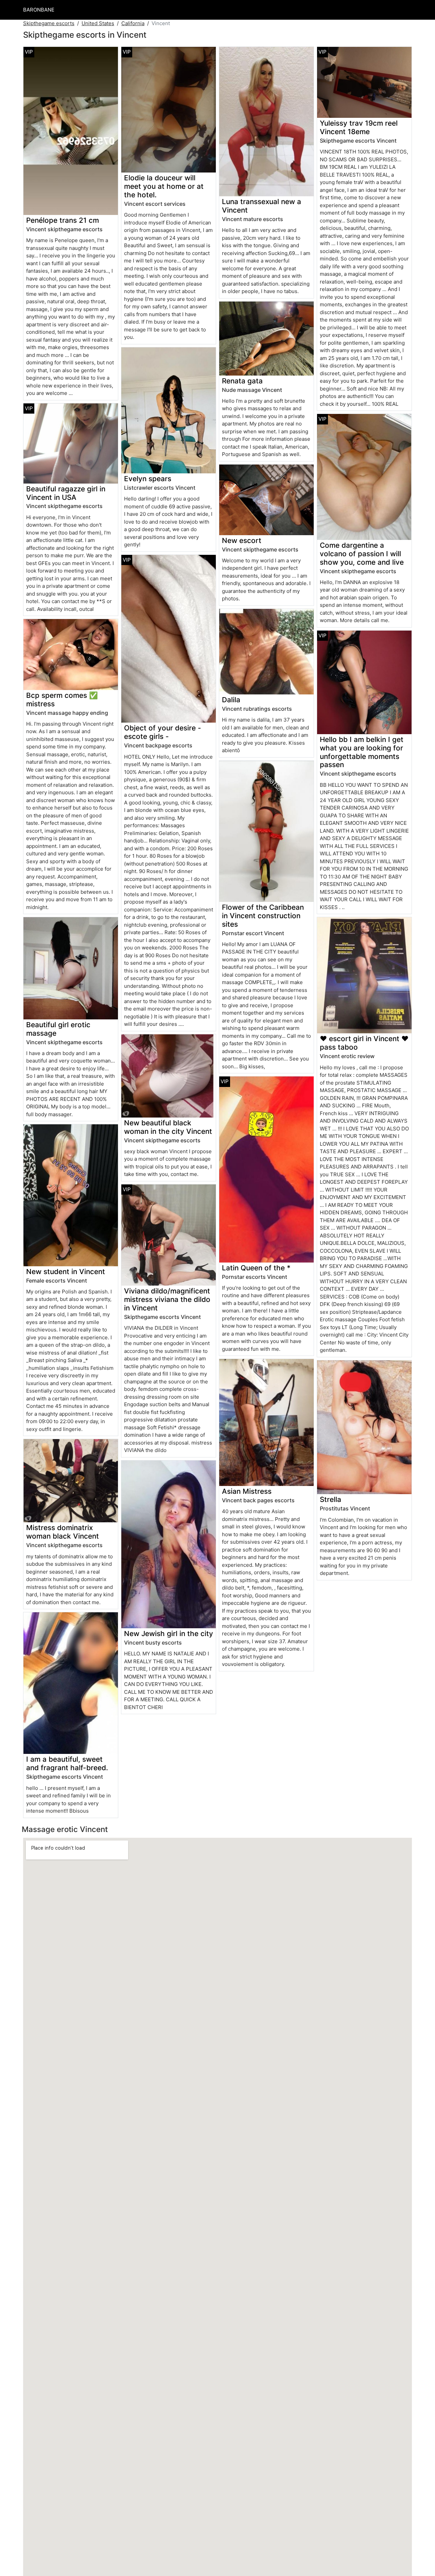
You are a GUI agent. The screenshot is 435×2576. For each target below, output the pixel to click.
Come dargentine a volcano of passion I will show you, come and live (362, 554)
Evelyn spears (148, 479)
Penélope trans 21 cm (63, 220)
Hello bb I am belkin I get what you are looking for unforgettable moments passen (362, 752)
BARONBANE (39, 10)
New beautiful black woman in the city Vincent (168, 1127)
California (133, 23)
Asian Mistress (247, 1491)
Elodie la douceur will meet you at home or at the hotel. (164, 186)
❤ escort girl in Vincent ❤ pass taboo (364, 1043)
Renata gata (242, 381)
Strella (330, 1499)
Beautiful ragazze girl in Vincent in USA (66, 493)
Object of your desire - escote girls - (163, 732)
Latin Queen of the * (256, 1268)
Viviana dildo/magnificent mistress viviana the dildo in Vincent (167, 1299)
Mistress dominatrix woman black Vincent (63, 1532)
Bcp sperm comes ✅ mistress (62, 700)
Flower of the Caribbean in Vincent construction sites (263, 916)
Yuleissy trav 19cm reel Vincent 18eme (359, 127)
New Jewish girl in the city (169, 1634)
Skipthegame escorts (49, 23)
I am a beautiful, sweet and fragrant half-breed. (67, 1763)
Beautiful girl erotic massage (58, 1029)
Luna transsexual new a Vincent (262, 206)
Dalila (231, 700)
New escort (242, 540)
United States (98, 23)
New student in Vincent (66, 1272)
